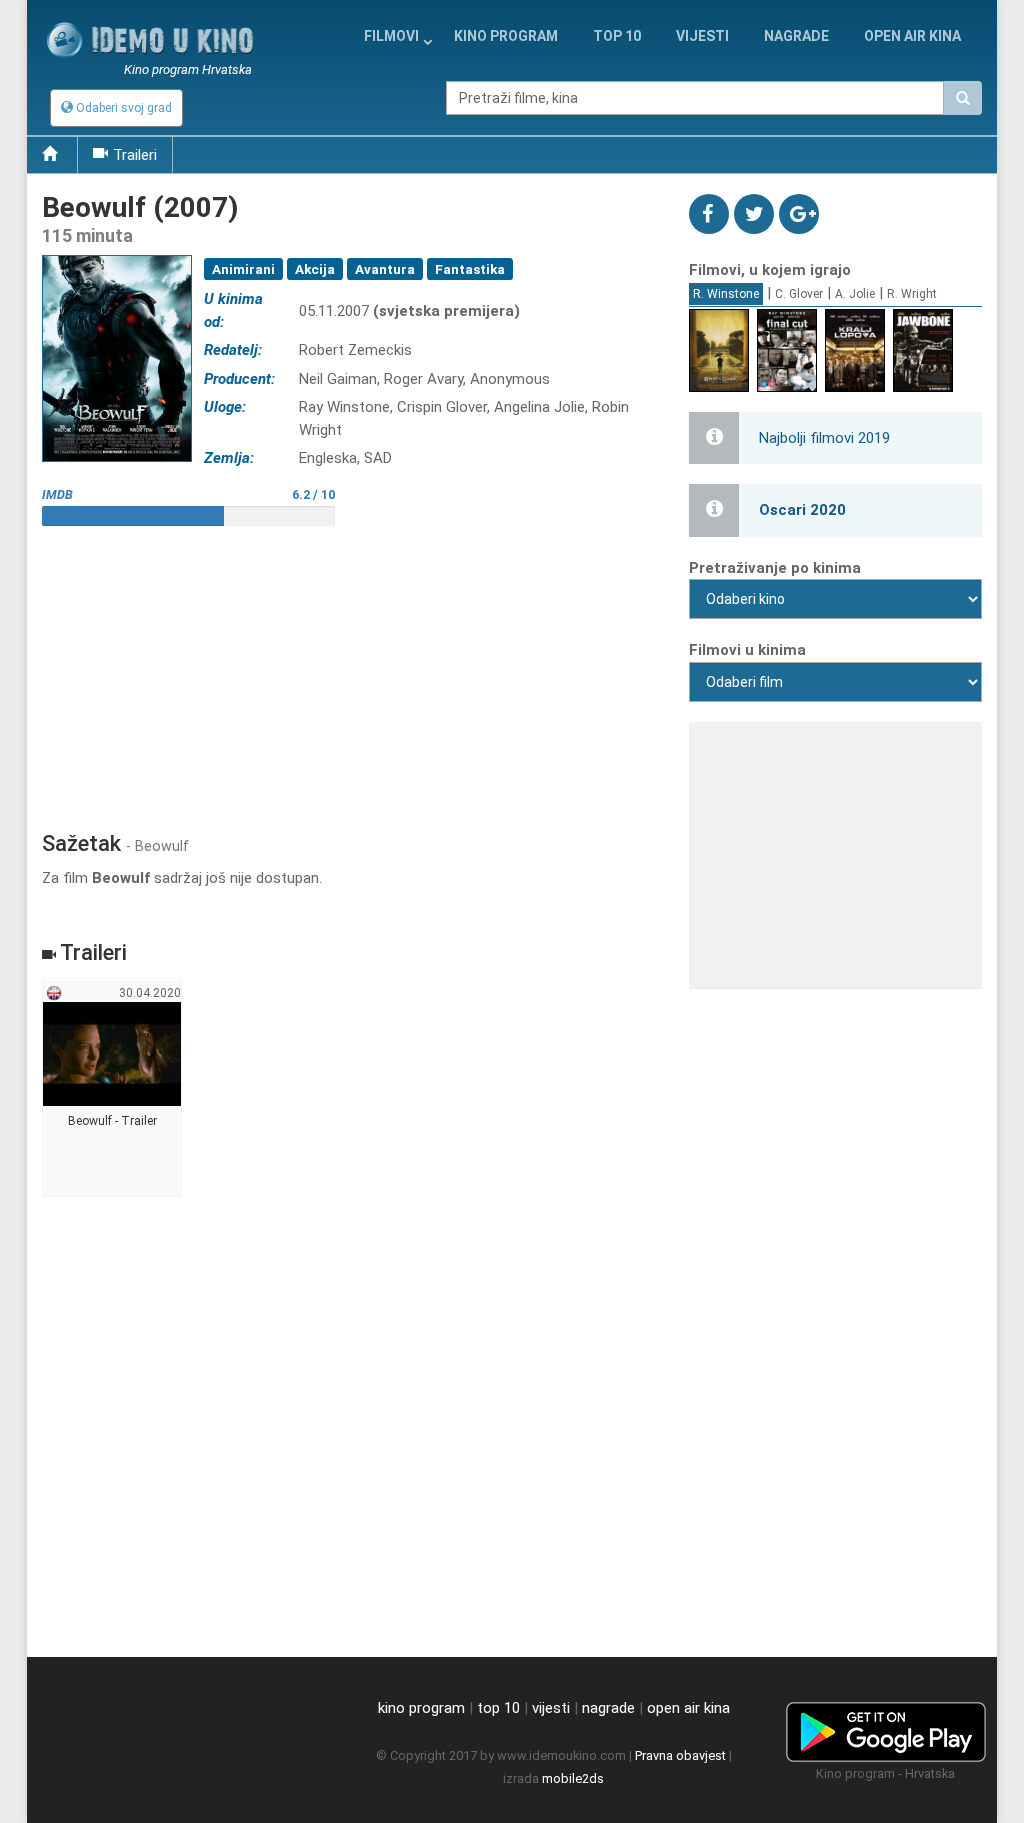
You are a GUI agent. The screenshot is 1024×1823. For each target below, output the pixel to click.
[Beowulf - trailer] (112, 1090)
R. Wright (912, 294)
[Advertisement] (350, 671)
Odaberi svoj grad (122, 108)
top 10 (498, 1708)
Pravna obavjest (680, 1755)
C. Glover (799, 294)
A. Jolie (855, 294)
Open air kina (912, 36)
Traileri (135, 155)
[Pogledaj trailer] (117, 255)
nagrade (796, 36)
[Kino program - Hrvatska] (886, 1728)
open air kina (688, 1708)
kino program (506, 36)
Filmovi (391, 36)
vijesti (702, 36)
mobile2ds (573, 1778)
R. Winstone (726, 294)
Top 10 (617, 36)
